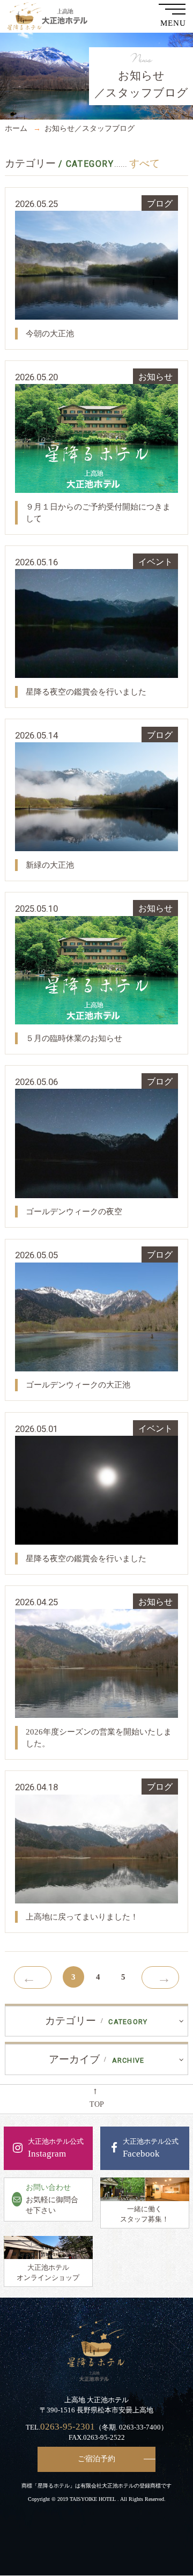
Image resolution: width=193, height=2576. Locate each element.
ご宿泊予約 (96, 2459)
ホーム (16, 128)
